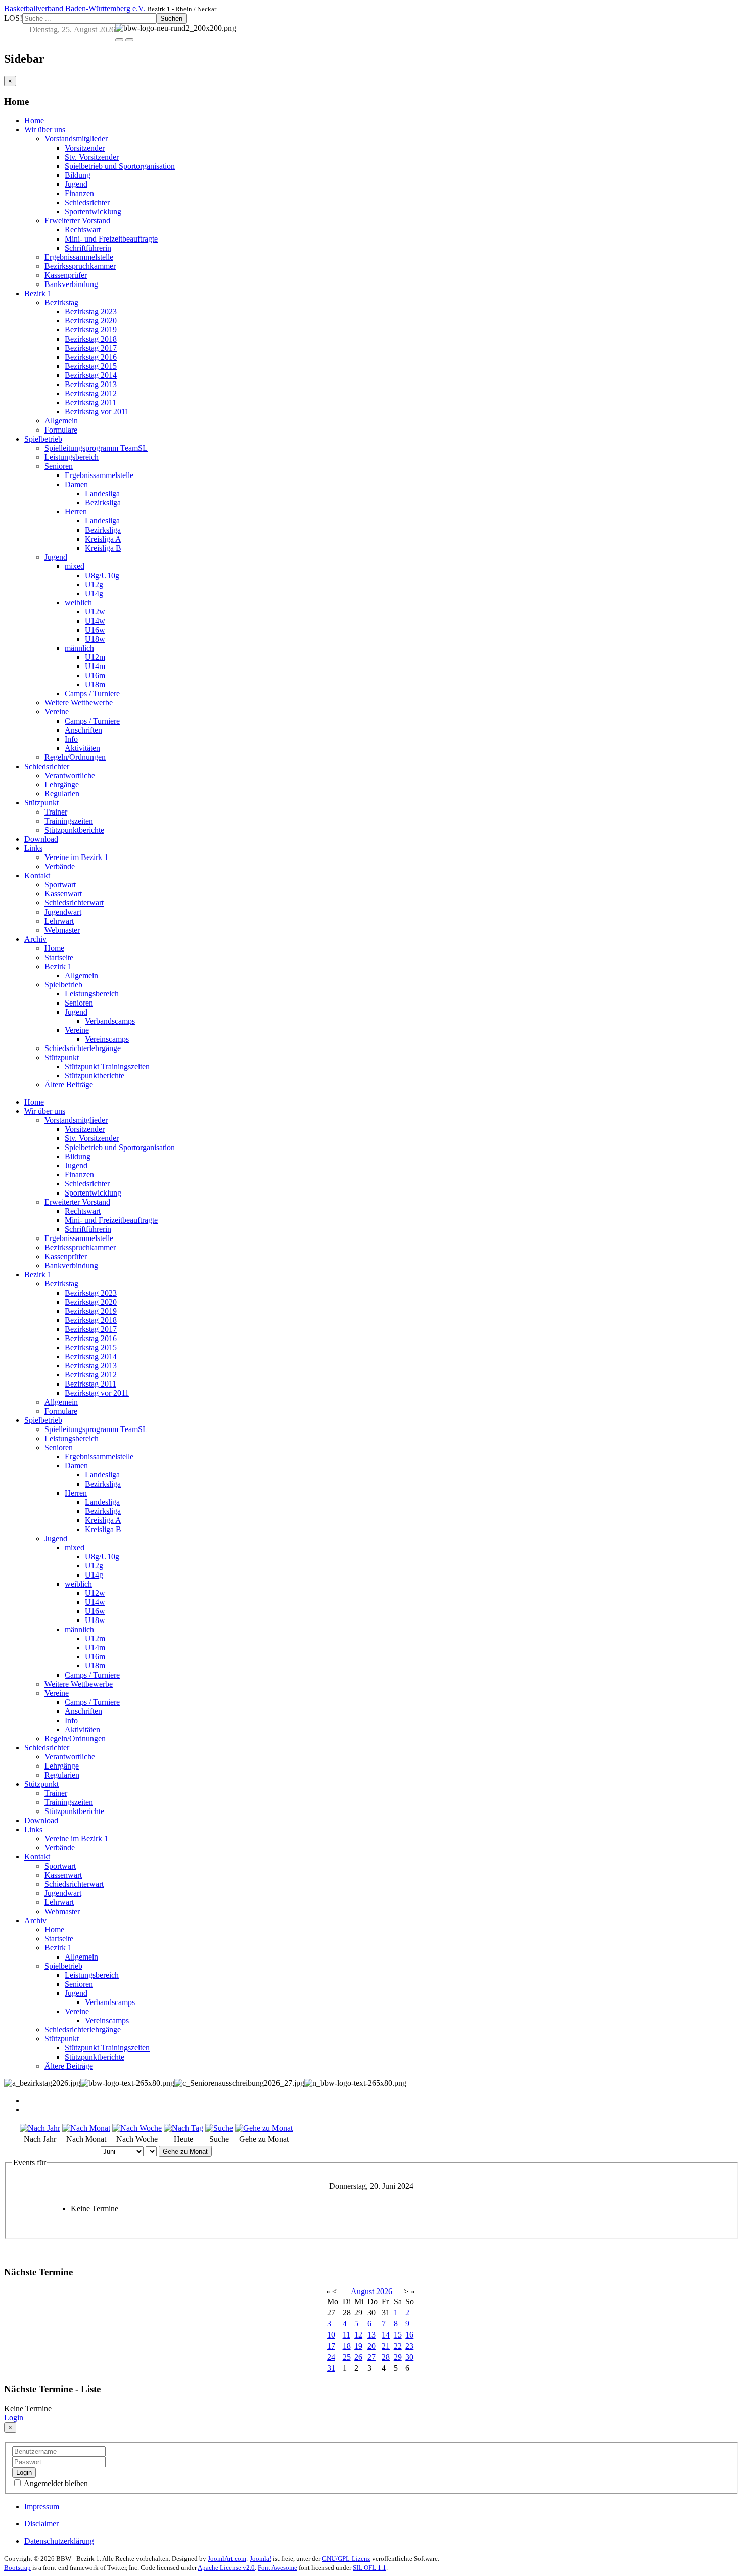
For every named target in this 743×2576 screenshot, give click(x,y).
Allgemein (61, 421)
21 (386, 2346)
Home (34, 121)
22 (398, 2346)
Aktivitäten (82, 748)
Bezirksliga (103, 503)
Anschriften (83, 730)
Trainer (56, 812)
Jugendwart (63, 912)
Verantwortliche (70, 775)
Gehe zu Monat (185, 2151)
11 (346, 2335)
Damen (76, 484)
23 (409, 2346)
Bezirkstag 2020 (91, 321)
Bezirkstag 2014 (91, 375)
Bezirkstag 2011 (90, 402)
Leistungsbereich (72, 457)
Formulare (61, 430)
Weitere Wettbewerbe (79, 703)
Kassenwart (63, 894)
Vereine (57, 712)
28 (386, 2357)
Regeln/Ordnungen (75, 757)
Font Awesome (277, 2568)
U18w (95, 639)
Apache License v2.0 (226, 2568)
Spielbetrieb (43, 439)
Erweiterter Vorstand (77, 221)
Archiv (35, 939)
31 (331, 2368)
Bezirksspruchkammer (80, 266)
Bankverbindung (71, 284)
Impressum (42, 2507)
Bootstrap (17, 2568)
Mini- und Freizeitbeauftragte (111, 239)
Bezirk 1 (38, 293)
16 (409, 2335)
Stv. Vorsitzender (92, 157)
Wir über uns (45, 130)
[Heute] (183, 2128)
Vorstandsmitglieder (76, 139)
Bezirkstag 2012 (91, 393)
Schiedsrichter (87, 202)
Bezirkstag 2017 (91, 348)
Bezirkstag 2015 (91, 366)
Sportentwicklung (93, 211)
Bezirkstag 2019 (91, 330)
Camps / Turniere (92, 694)
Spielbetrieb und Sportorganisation (120, 166)
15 (398, 2335)
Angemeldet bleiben (55, 2483)
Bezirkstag (61, 302)
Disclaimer (41, 2524)
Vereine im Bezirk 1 (76, 857)
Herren (76, 512)
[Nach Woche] (137, 2128)
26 (358, 2357)
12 (358, 2335)
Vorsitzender (85, 148)
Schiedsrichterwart (74, 903)
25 (347, 2357)
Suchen (171, 18)
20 (371, 2346)
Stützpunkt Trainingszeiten (107, 1066)
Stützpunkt (41, 803)
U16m (95, 675)
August (362, 2291)
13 (371, 2335)
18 (347, 2346)
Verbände (60, 866)
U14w (95, 621)
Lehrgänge (62, 784)
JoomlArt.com (227, 2559)
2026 (384, 2291)
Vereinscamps (107, 1039)
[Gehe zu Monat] (264, 2128)
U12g (94, 584)
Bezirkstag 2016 (91, 357)
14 (386, 2335)
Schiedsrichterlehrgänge (83, 1048)
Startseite (59, 957)
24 (331, 2357)
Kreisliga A (103, 539)
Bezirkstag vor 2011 (97, 412)
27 (371, 2357)
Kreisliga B (103, 548)
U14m (95, 666)
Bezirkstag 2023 (91, 312)
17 (331, 2346)
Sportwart (60, 885)
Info (71, 739)
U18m (95, 684)
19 (358, 2346)
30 (409, 2357)
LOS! (13, 18)
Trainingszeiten (69, 821)
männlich (79, 648)
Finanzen (79, 193)
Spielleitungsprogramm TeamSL (96, 448)
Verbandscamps (110, 1021)
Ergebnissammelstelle (79, 257)
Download (41, 839)
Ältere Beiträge (69, 1085)
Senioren (59, 466)
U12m (95, 657)
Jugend (76, 184)
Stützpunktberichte (74, 830)
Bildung (78, 175)
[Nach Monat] (86, 2128)
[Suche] (219, 2128)
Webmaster (62, 930)
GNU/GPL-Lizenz (346, 2559)
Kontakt (37, 875)
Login (14, 2418)
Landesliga (102, 493)
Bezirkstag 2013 (91, 384)
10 (331, 2335)
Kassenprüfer (66, 275)
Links (33, 848)
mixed (75, 566)
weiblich (78, 603)
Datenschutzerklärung (59, 2541)
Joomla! (261, 2559)
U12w (95, 612)
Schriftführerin (88, 248)
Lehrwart (59, 921)
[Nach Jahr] (40, 2128)
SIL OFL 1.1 (369, 2568)
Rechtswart (83, 230)
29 (398, 2357)
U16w (95, 630)
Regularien (62, 794)
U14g (94, 593)
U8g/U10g (102, 575)
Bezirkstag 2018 (91, 339)
